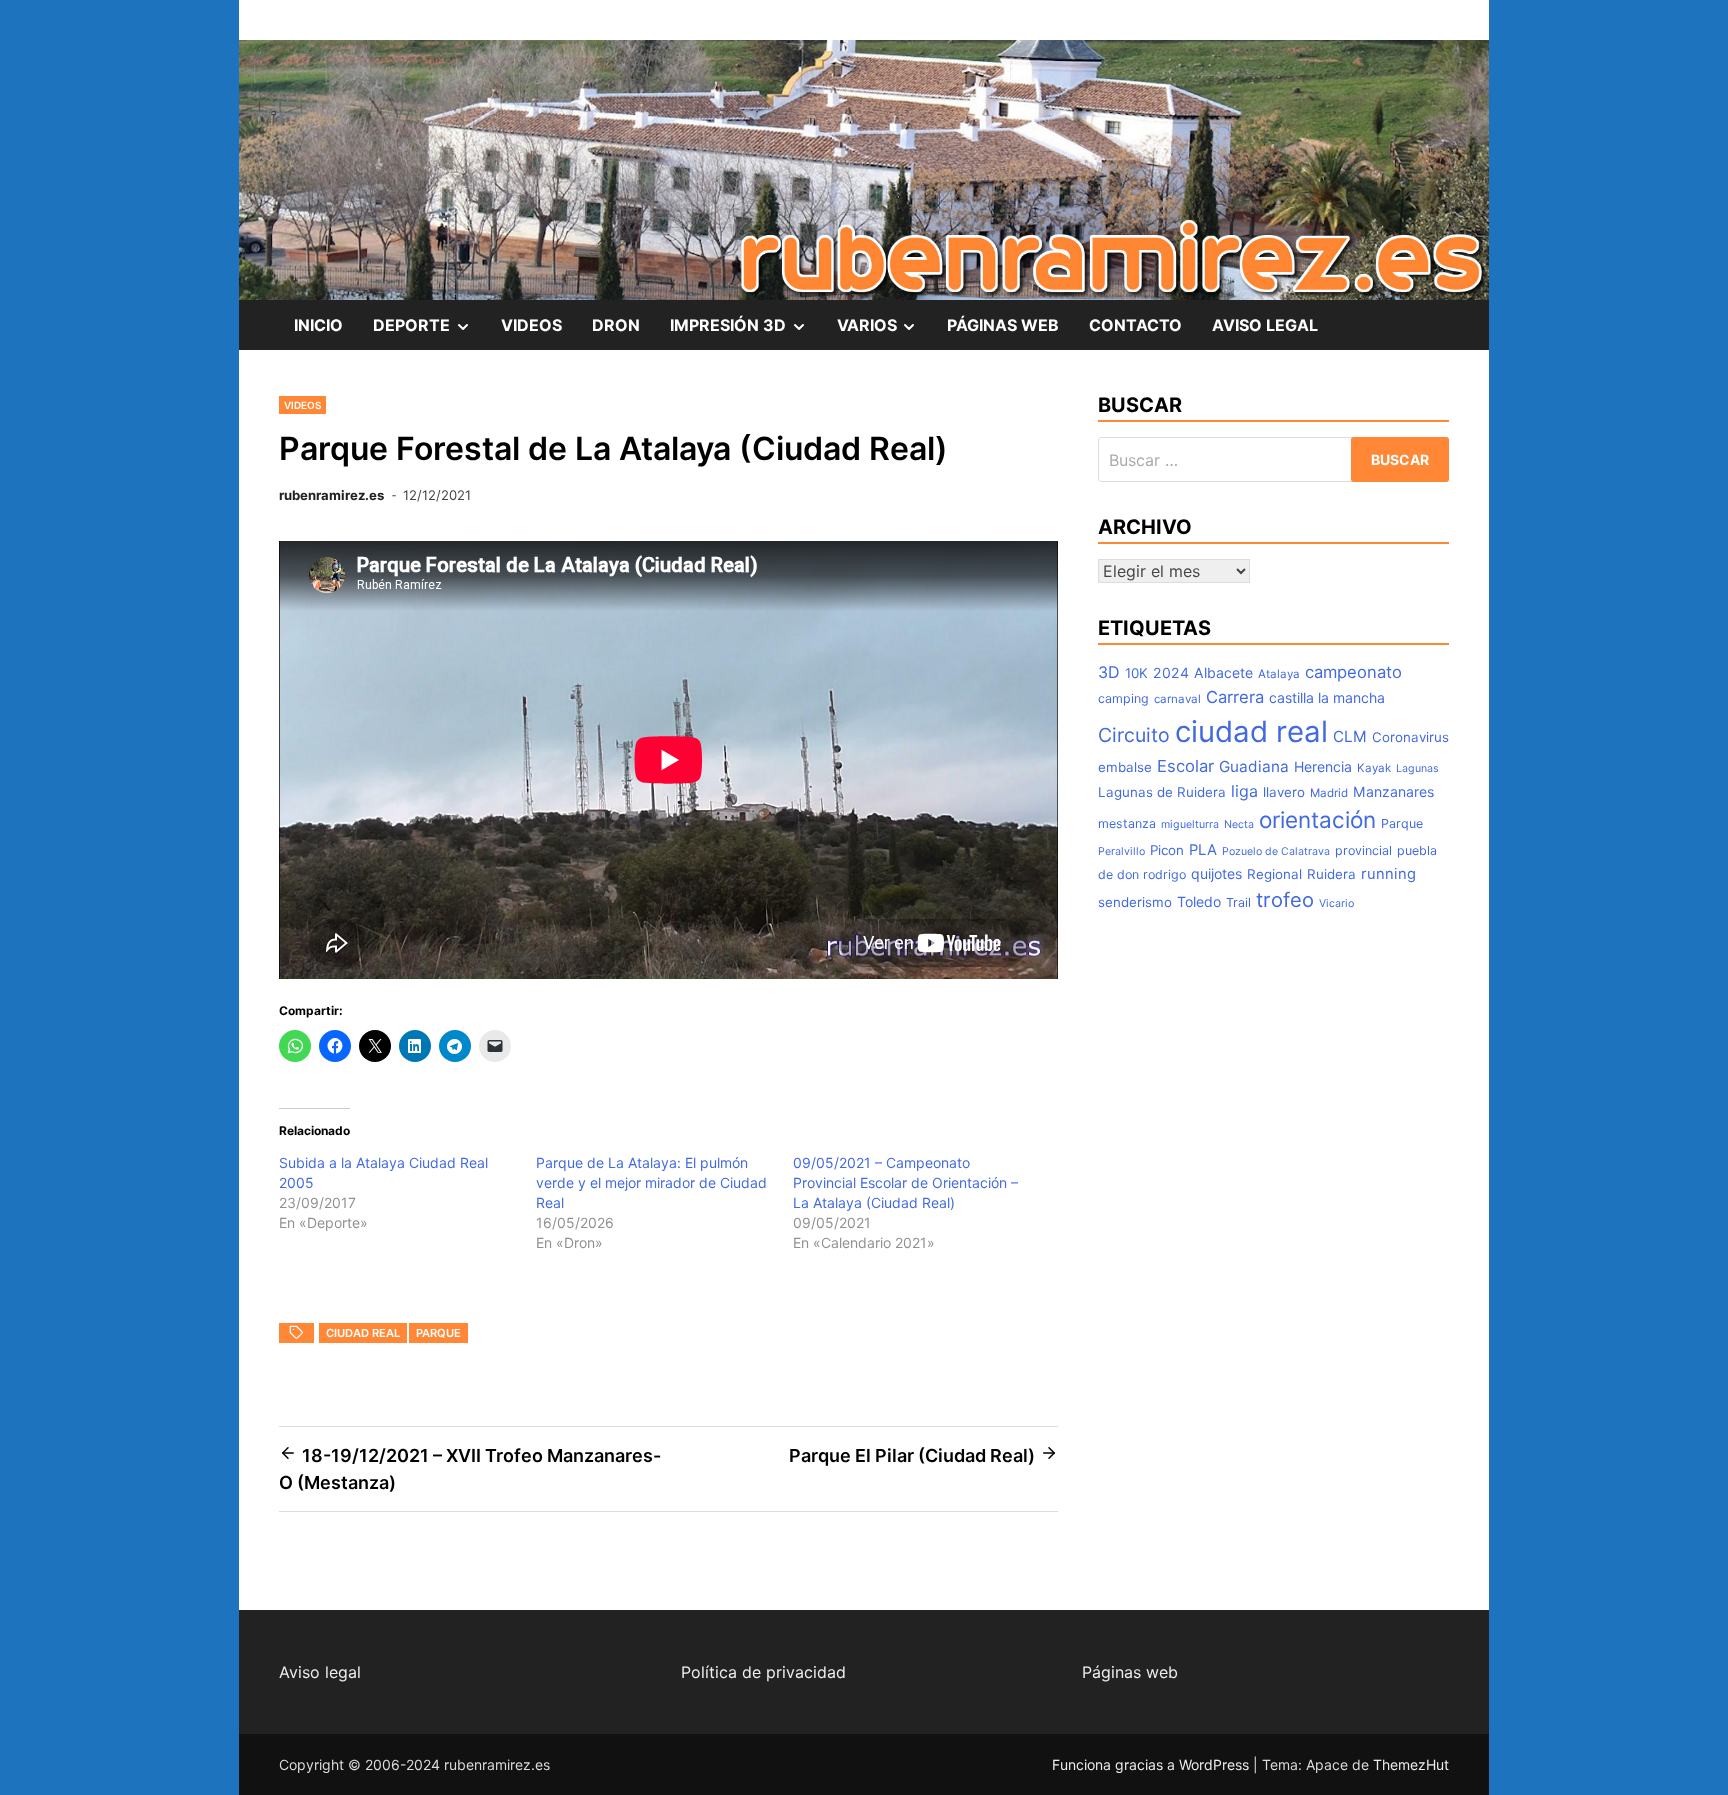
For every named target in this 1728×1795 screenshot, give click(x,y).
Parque (438, 1333)
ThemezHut (1411, 1764)
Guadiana (1254, 766)
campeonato (1353, 672)
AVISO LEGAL (1265, 325)
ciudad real (363, 1333)
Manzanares (1393, 791)
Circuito (1134, 735)
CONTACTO (1135, 325)
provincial (1363, 850)
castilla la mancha (1327, 697)
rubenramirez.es (331, 495)
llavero (1284, 792)
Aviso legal (320, 1672)
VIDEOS (531, 325)
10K (1136, 673)
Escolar (1185, 766)
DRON (616, 325)
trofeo (1285, 899)
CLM (1350, 736)
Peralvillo (1121, 851)
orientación (1317, 819)
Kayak (1374, 768)
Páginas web (1130, 1672)
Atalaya (1279, 674)
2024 (1171, 672)
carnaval (1177, 699)
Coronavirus (1410, 737)
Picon (1167, 850)
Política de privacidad (763, 1672)
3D (1109, 672)
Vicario (1336, 903)
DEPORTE (429, 332)
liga (1244, 791)
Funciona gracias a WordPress (1152, 1764)
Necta (1239, 824)
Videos (302, 405)
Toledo (1199, 901)
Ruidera (1331, 874)
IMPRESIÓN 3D (746, 332)
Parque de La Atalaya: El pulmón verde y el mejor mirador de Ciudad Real (651, 1182)
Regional (1274, 874)
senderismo (1135, 902)
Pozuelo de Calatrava (1276, 851)
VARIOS (885, 332)
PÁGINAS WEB (1003, 325)
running (1388, 874)
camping (1123, 698)
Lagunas (1417, 768)
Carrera (1235, 697)
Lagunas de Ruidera (1162, 792)
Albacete (1223, 672)
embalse (1125, 767)
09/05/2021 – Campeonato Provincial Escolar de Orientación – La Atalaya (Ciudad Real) (905, 1182)
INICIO (318, 325)
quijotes (1216, 873)
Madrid (1329, 793)
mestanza (1127, 823)
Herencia (1323, 766)
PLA (1203, 850)
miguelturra (1190, 824)
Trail (1238, 902)
